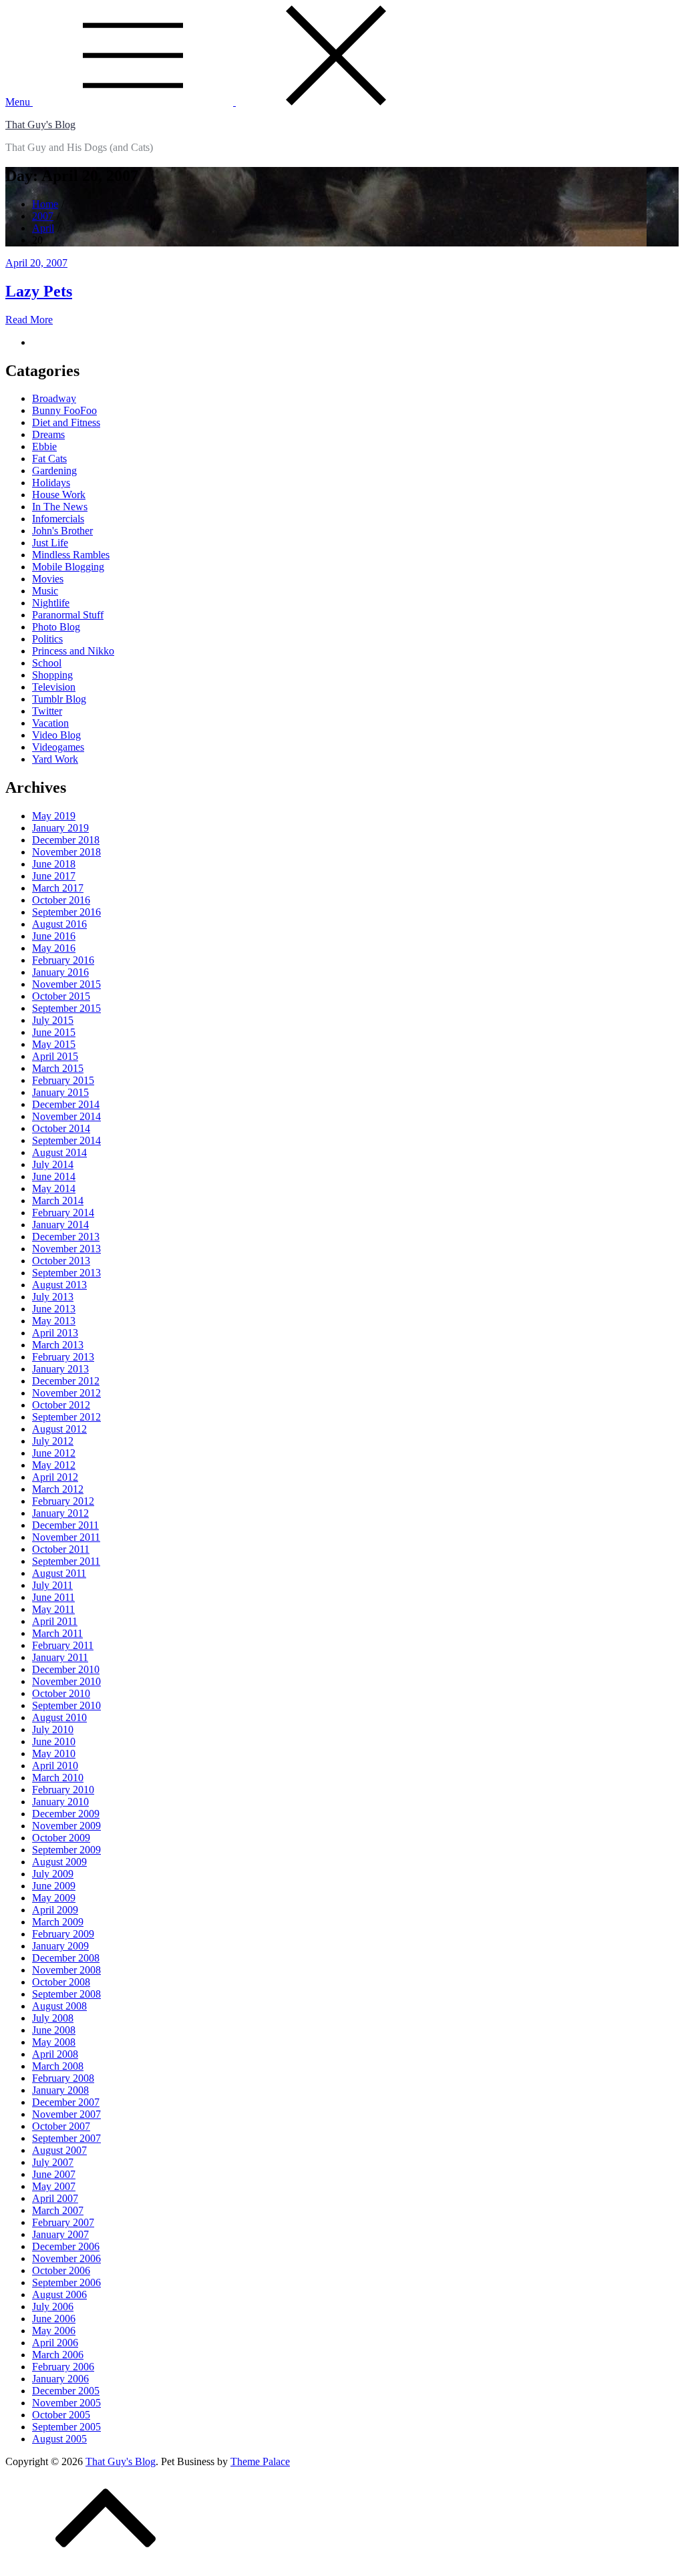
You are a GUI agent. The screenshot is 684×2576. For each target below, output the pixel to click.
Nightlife (51, 603)
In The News (60, 507)
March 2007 (58, 2210)
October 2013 (61, 1261)
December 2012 (66, 1381)
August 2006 (59, 2294)
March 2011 (57, 1633)
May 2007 (54, 2186)
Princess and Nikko (73, 651)
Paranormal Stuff (68, 615)
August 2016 (59, 924)
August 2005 (59, 2439)
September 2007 (66, 2138)
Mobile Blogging (68, 567)
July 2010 (53, 1729)
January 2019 (60, 828)
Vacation (50, 723)
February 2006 (63, 2367)
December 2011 (65, 1525)
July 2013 (53, 1297)
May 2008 (54, 2042)
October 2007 (61, 2126)
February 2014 (63, 1213)
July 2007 (53, 2162)
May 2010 (54, 1754)
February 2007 (63, 2222)
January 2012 (60, 1513)
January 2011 (60, 1657)
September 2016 (66, 912)
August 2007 (59, 2150)
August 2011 (59, 1573)
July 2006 (53, 2307)
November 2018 (66, 852)
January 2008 (60, 2090)
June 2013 (54, 1309)
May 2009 (54, 1898)
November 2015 (66, 984)
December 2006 (66, 2246)
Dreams (48, 434)
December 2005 (66, 2391)
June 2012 (54, 1453)
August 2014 (59, 1152)
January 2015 (60, 1092)
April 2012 (55, 1477)
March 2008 (58, 2066)
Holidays (51, 483)
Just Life (50, 543)
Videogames (58, 747)
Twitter (47, 711)
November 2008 (66, 1970)
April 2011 (55, 1621)
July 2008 (53, 2018)
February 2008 (63, 2078)
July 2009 (53, 1874)
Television (54, 687)
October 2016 (61, 900)
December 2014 (66, 1104)
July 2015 (53, 1020)
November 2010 (66, 1681)
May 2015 (54, 1044)
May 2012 (54, 1465)
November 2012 (66, 1393)
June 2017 (54, 876)
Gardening (54, 471)
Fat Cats (49, 458)
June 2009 (54, 1886)
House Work (59, 495)
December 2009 (66, 1814)
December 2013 (66, 1237)
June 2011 (53, 1597)
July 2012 (53, 1441)
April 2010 (55, 1766)
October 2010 (61, 1693)
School (47, 663)
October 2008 (61, 1982)
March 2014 (58, 1201)
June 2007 (54, 2174)
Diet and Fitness (66, 422)
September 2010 (66, 1705)
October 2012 (61, 1405)
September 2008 (66, 1994)
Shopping (52, 675)
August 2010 (59, 1717)
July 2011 (52, 1585)
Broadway (54, 398)
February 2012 (63, 1501)
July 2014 (53, 1164)
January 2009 (60, 1946)
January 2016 (60, 972)
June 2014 (54, 1176)
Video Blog (56, 735)
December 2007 (66, 2102)
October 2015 (61, 996)
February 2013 (63, 1357)
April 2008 (55, 2054)
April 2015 (55, 1056)
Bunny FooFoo (64, 410)
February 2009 (63, 1934)
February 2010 (63, 1790)
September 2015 (66, 1008)
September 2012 (66, 1417)
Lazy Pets (39, 291)
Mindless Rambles (71, 555)
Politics (47, 639)
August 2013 (59, 1285)
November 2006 (66, 2258)
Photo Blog (56, 627)
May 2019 (54, 816)
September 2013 (66, 1273)
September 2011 (66, 1561)
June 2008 (54, 2030)
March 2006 (58, 2355)
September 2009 (66, 1850)
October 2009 (61, 1838)
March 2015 (58, 1068)
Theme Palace (260, 2461)
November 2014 (66, 1116)
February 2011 (63, 1645)
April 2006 (55, 2343)
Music (45, 591)
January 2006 (60, 2379)
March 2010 (58, 1778)
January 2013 (60, 1369)
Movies (48, 579)
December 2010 (66, 1669)
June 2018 (54, 864)
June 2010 (54, 1741)
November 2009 (66, 1826)
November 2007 (66, 2114)
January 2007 (60, 2234)
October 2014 (61, 1128)
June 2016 (54, 936)
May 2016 (54, 948)
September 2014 (66, 1140)
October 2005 (61, 2415)
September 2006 (66, 2282)
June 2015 (54, 1032)
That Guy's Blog (40, 125)
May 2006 (54, 2331)
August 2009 (59, 1862)
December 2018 (66, 840)
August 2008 (59, 2006)
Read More (29, 320)
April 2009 (55, 1910)
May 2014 (54, 1188)
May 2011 (53, 1609)
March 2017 (58, 888)
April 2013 (55, 1333)
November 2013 (66, 1249)
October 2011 (61, 1549)
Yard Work (55, 759)
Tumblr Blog (59, 699)
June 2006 (54, 2319)
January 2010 (60, 1802)
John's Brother (62, 531)
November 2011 (66, 1537)
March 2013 (58, 1345)
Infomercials (58, 519)
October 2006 (61, 2270)
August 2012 (59, 1429)
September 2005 (66, 2427)
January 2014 (60, 1225)
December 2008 (66, 1958)
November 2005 (66, 2403)
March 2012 (58, 1489)
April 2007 (55, 2198)
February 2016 (63, 960)
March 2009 (58, 1922)
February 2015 (63, 1080)
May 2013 (54, 1321)
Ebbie (44, 446)
